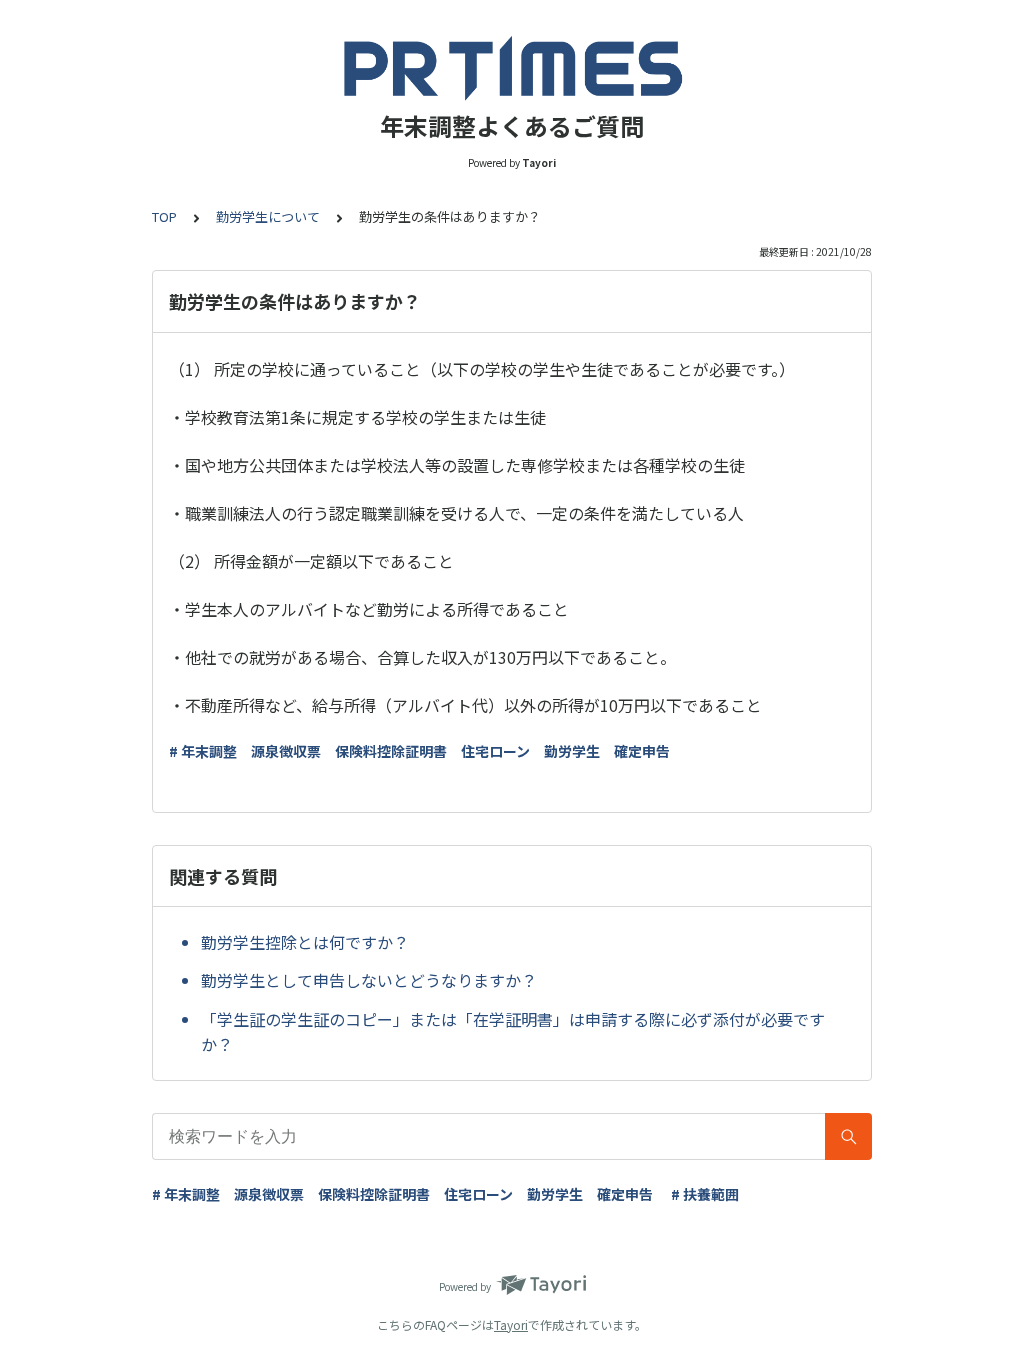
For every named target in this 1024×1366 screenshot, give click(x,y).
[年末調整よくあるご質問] (512, 68)
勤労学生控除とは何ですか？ (305, 942)
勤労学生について (268, 216)
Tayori (511, 1324)
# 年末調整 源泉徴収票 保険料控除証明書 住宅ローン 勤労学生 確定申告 (419, 751)
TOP (164, 216)
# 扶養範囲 (705, 1194)
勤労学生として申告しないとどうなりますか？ (369, 980)
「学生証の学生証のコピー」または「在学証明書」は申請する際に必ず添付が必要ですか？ (513, 1032)
